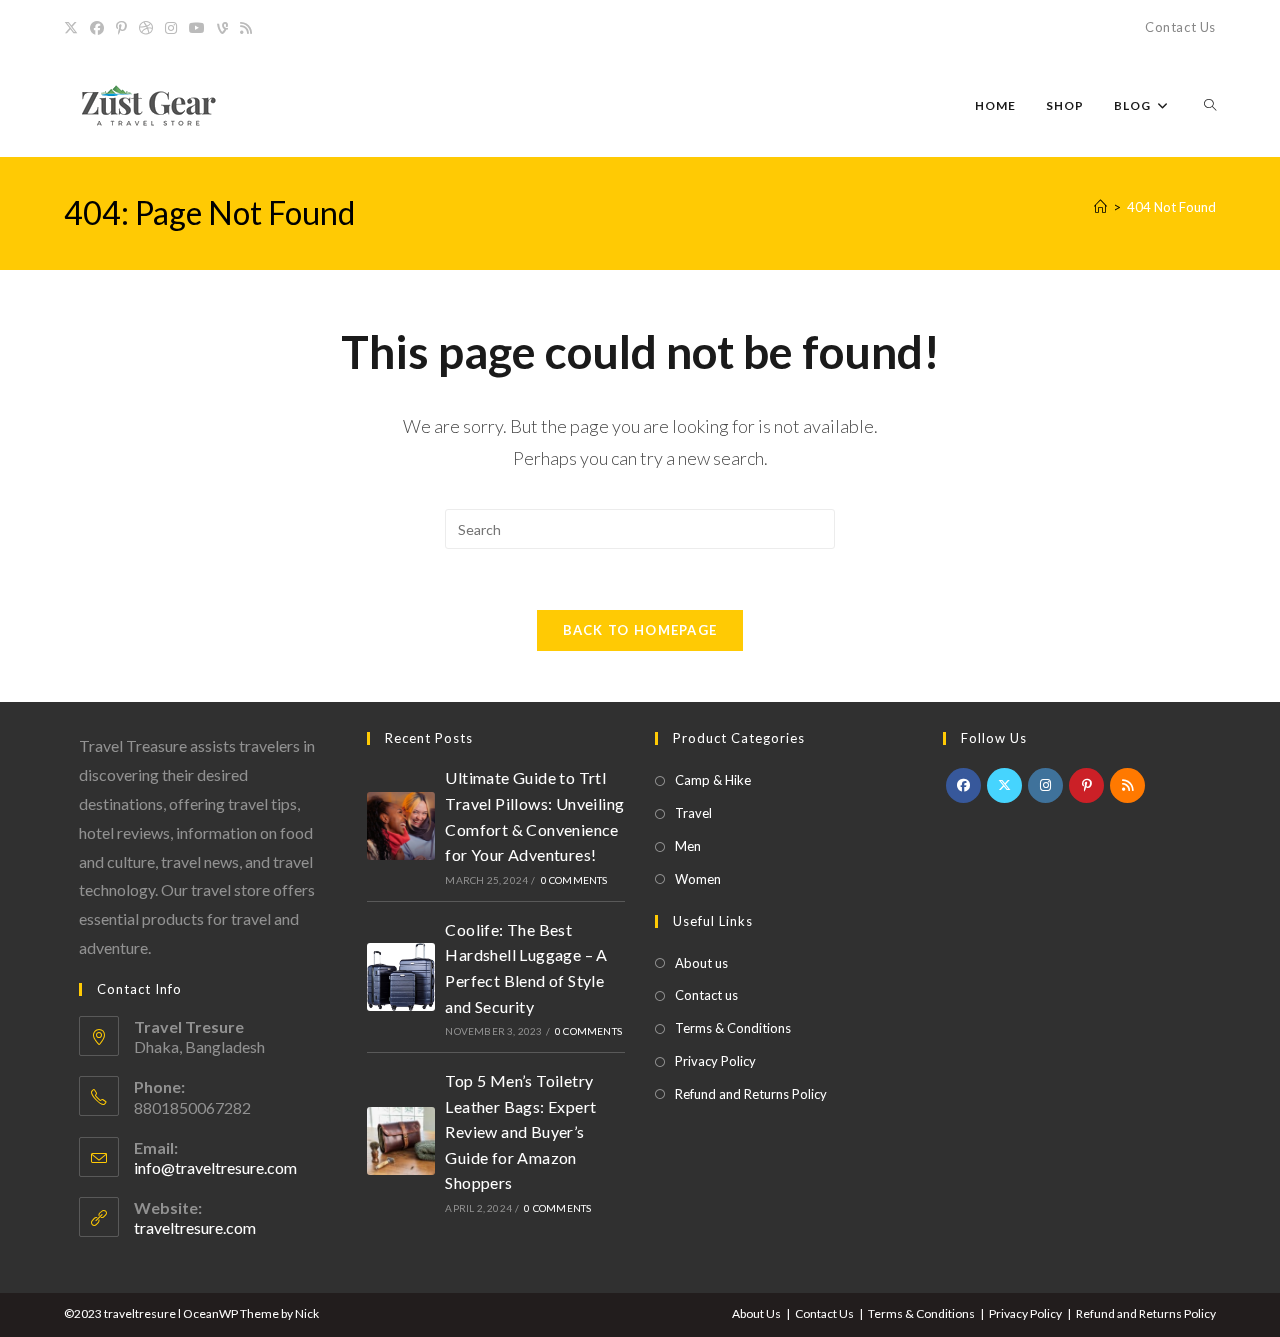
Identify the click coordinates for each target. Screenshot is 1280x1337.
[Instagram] (171, 28)
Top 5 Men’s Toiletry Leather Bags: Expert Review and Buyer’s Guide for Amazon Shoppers (520, 1131)
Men (688, 846)
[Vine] (222, 28)
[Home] (1100, 207)
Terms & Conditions (733, 1028)
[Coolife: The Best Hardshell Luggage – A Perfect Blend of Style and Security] (401, 977)
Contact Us (1180, 27)
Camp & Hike (713, 780)
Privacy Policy (715, 1061)
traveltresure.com (195, 1227)
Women (698, 879)
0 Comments (574, 880)
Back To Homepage (640, 630)
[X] (74, 28)
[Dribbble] (146, 28)
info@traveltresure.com (215, 1167)
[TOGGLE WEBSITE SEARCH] (1210, 106)
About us (701, 963)
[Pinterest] (121, 28)
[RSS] (246, 28)
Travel (693, 813)
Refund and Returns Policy (751, 1094)
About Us (756, 1313)
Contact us (706, 995)
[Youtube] (197, 28)
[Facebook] (97, 28)
